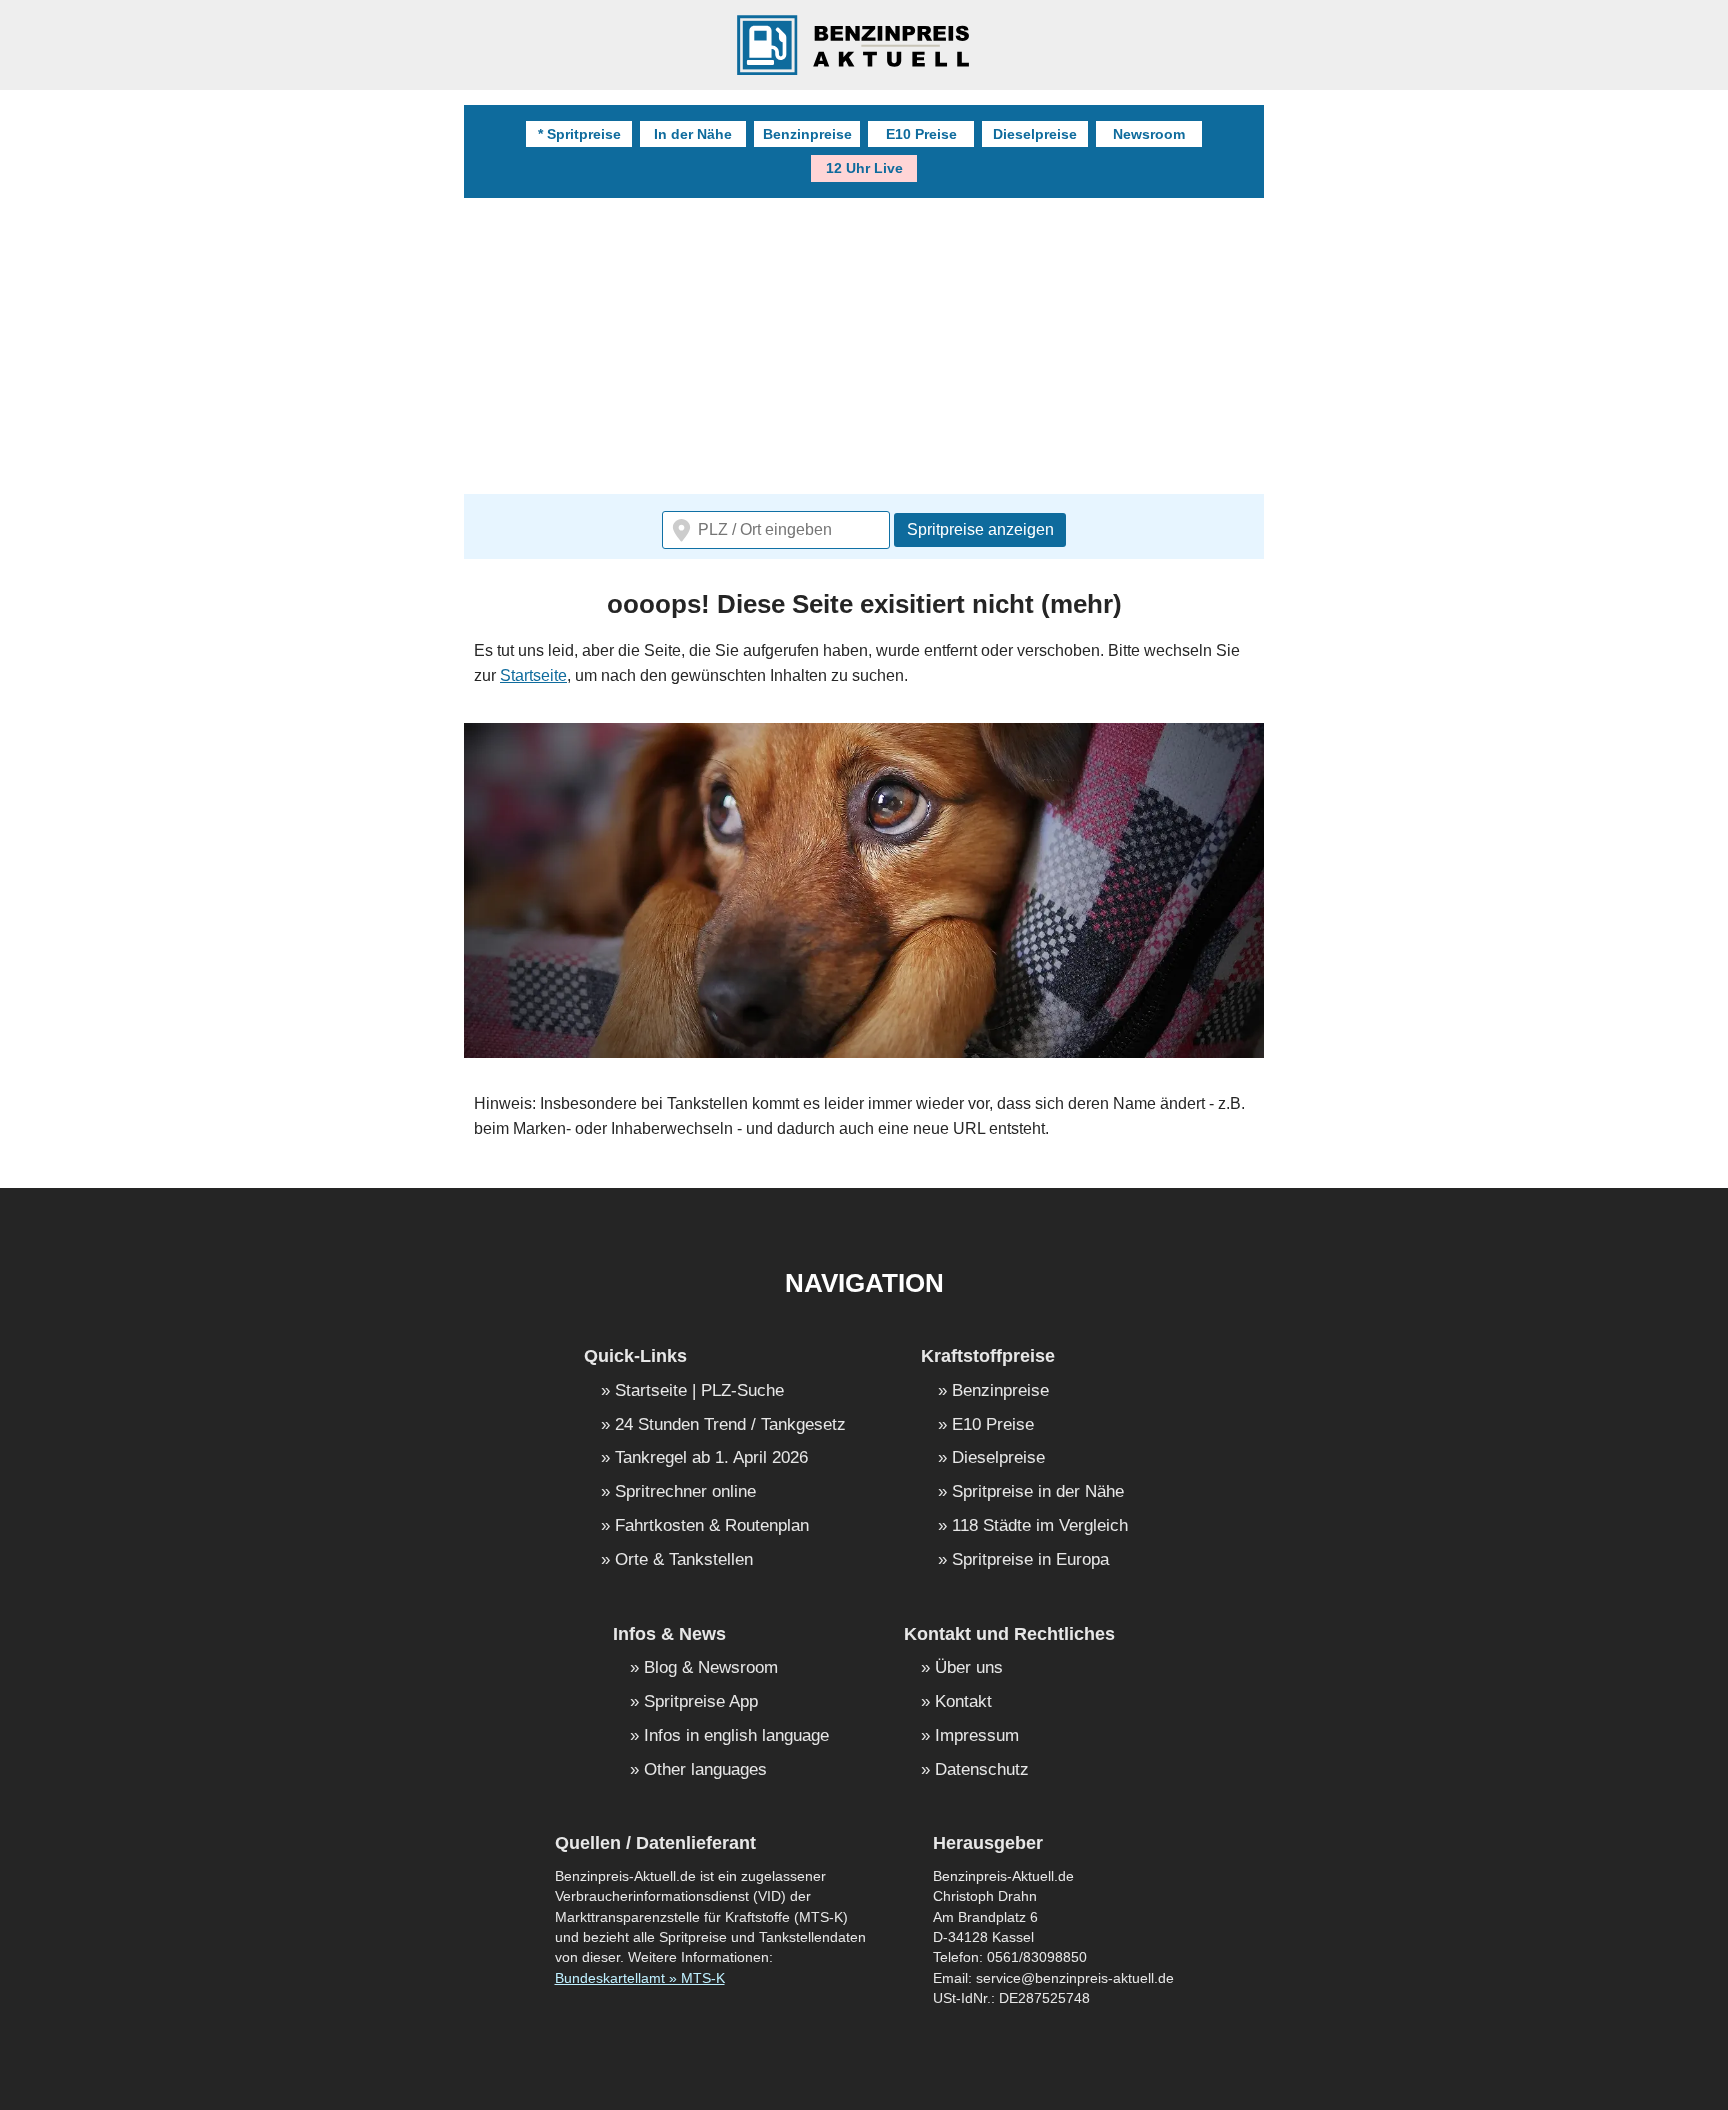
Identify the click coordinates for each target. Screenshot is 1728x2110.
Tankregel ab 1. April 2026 (711, 1458)
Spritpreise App (701, 1702)
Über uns (969, 1668)
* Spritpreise (579, 134)
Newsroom (1149, 134)
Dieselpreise (1035, 134)
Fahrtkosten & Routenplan (712, 1526)
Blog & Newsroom (711, 1668)
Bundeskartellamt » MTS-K (640, 1978)
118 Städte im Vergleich (1040, 1526)
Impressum (977, 1736)
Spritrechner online (685, 1492)
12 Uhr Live (864, 168)
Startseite (533, 675)
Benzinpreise (807, 134)
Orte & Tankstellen (684, 1560)
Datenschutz (982, 1770)
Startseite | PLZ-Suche (699, 1391)
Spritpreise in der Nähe (1038, 1492)
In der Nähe (693, 134)
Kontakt (963, 1702)
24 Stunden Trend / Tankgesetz (730, 1425)
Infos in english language (736, 1736)
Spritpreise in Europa (1030, 1560)
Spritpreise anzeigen (980, 529)
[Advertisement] (1064, 348)
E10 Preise (921, 134)
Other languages (705, 1770)
